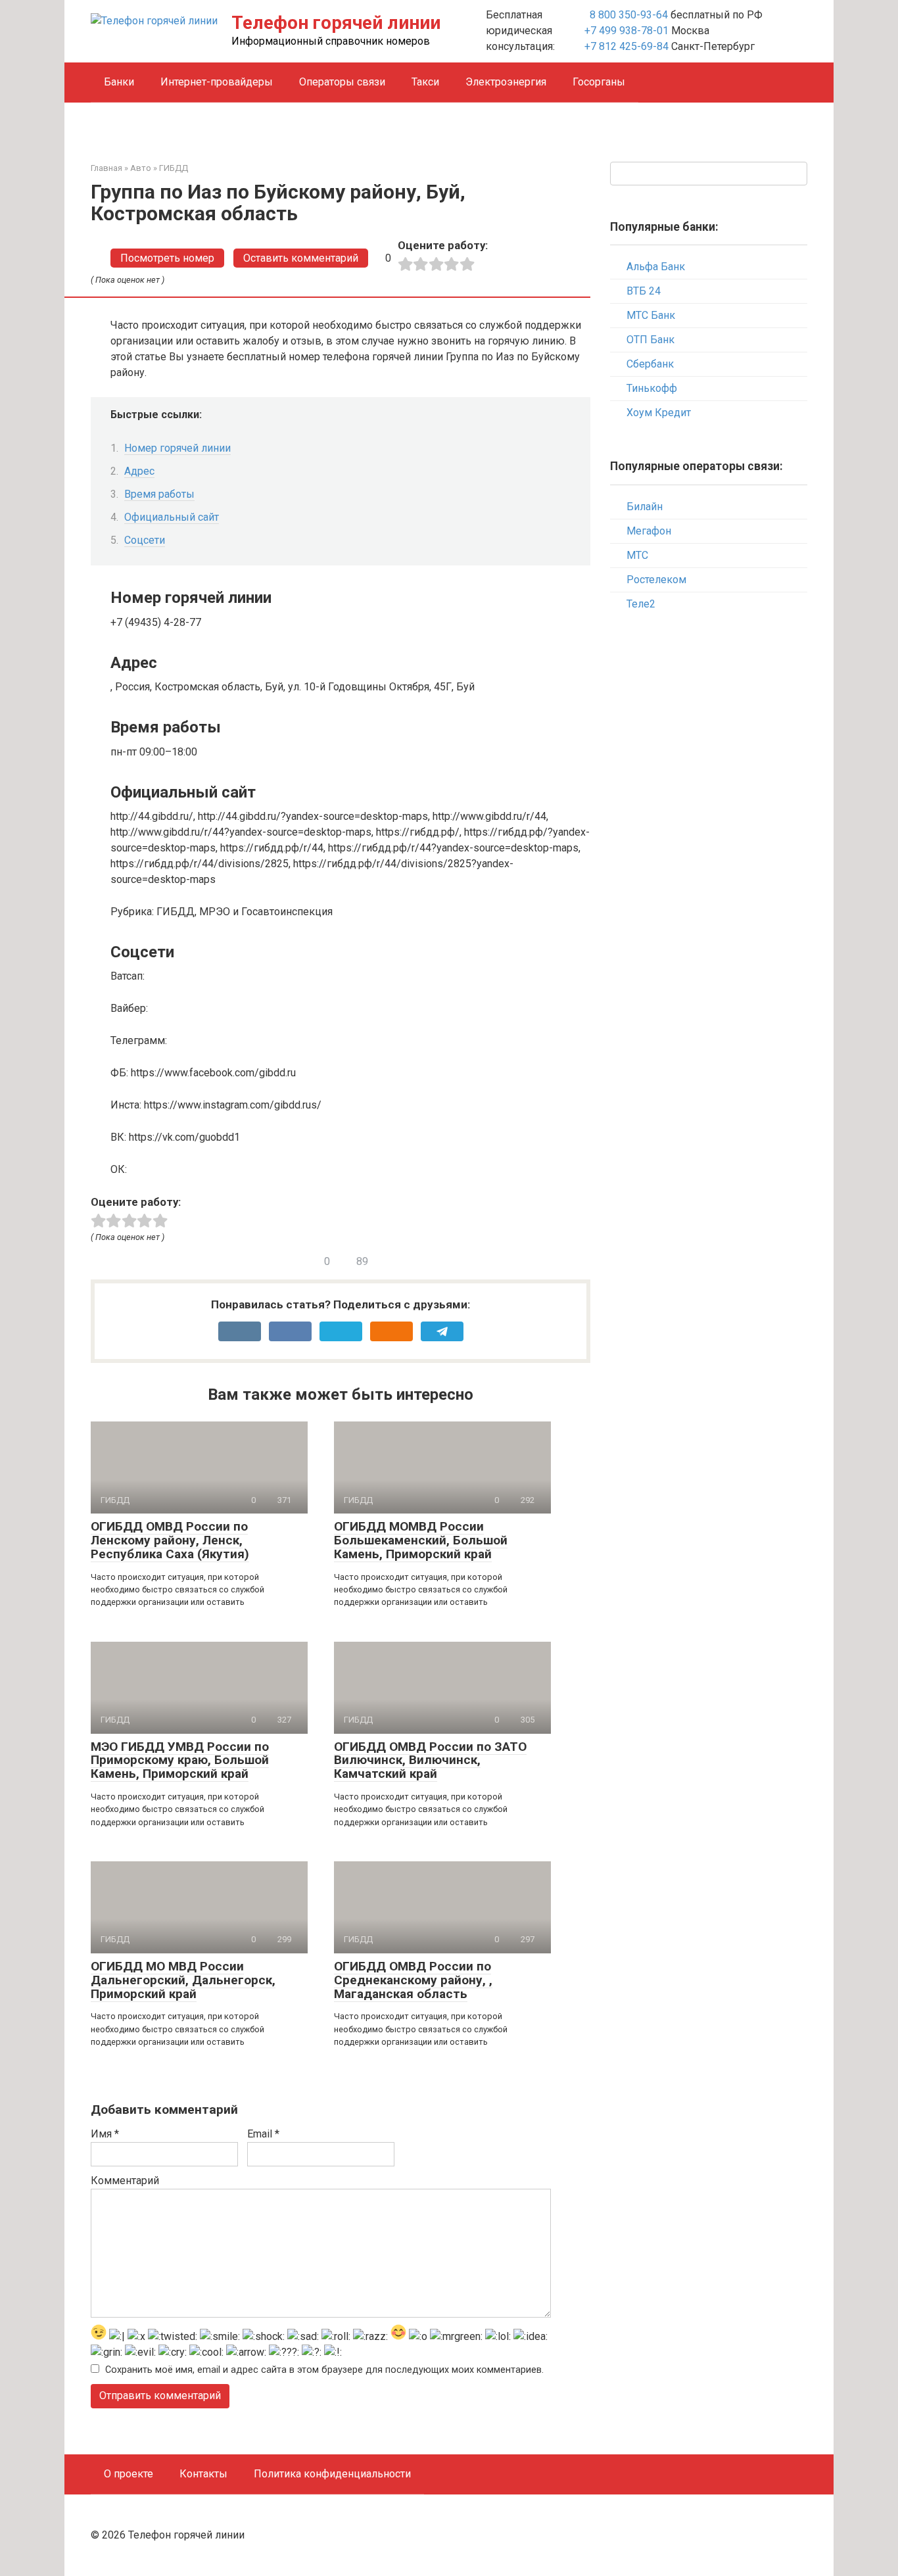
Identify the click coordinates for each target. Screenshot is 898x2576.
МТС (637, 555)
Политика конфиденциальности (332, 2474)
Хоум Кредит (659, 413)
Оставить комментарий (301, 258)
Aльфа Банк (656, 267)
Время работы (159, 494)
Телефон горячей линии (336, 23)
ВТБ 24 (644, 291)
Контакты (203, 2474)
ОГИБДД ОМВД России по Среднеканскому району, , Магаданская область (413, 1980)
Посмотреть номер (167, 258)
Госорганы (599, 82)
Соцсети (145, 540)
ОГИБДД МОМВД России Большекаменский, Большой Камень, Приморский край (421, 1540)
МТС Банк (651, 315)
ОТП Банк (650, 340)
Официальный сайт (172, 517)
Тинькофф (652, 388)
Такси (425, 82)
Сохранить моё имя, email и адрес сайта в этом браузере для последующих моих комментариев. (324, 2370)
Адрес (139, 471)
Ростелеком (656, 580)
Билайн (645, 507)
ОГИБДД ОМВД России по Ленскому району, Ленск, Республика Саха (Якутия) (170, 1540)
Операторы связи (342, 82)
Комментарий (125, 2181)
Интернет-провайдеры (217, 82)
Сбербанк (650, 364)
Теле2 (641, 604)
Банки (119, 82)
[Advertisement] (709, 836)
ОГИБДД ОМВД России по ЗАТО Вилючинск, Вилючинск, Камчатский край (430, 1760)
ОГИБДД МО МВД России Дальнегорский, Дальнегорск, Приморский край (183, 1980)
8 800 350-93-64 (627, 15)
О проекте (129, 2474)
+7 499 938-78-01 (626, 31)
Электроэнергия (506, 82)
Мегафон (649, 531)
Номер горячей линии (177, 448)
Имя (105, 2134)
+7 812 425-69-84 (626, 46)
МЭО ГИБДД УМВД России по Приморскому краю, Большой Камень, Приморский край (180, 1760)
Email (263, 2134)
